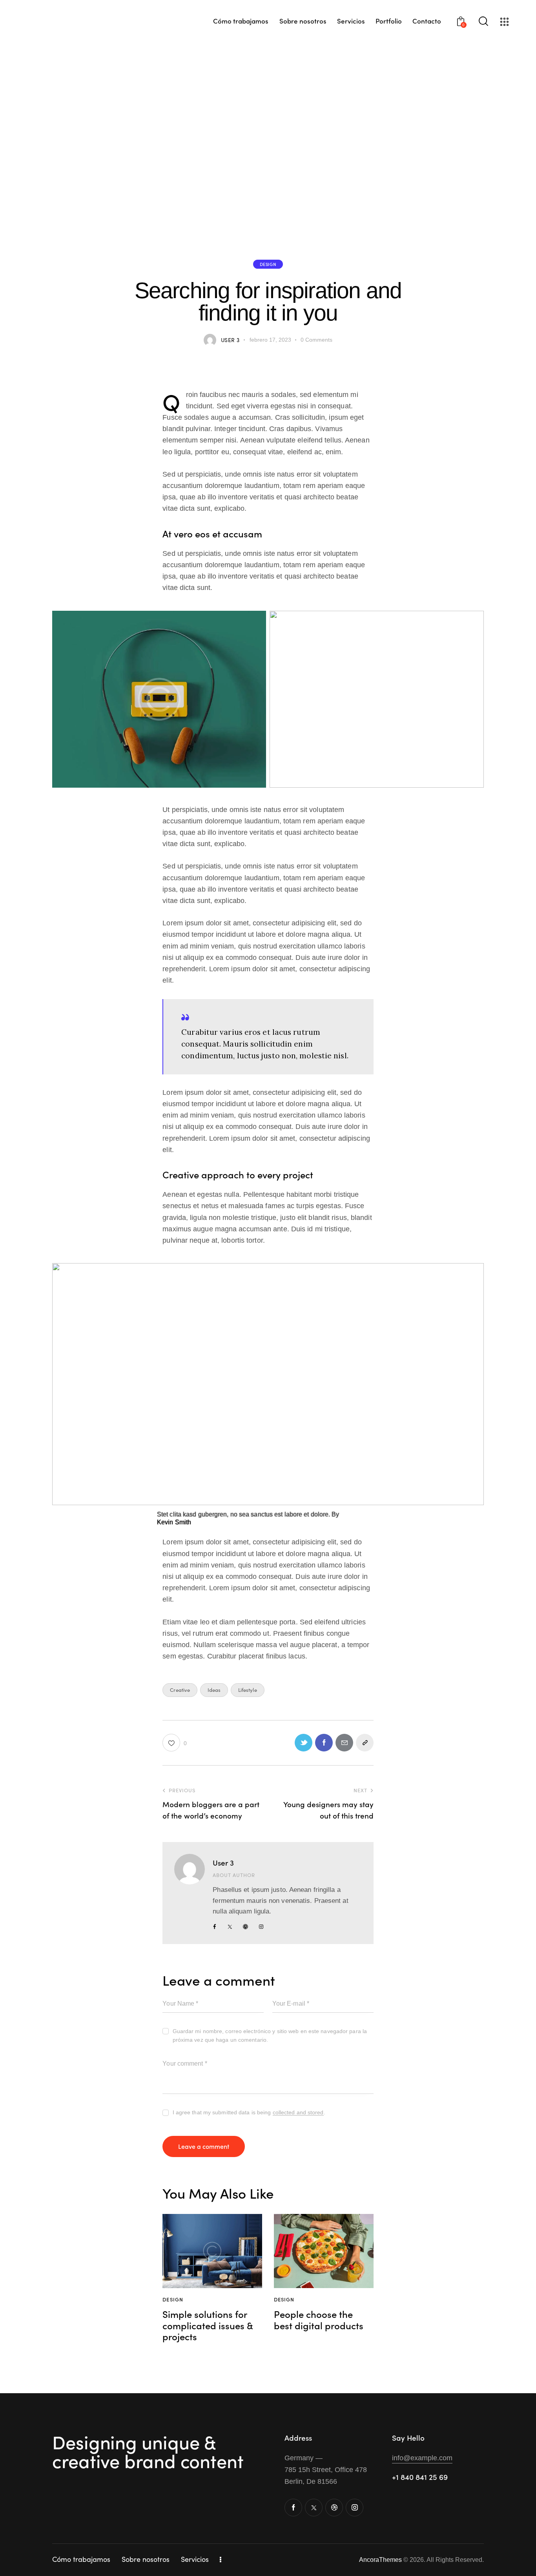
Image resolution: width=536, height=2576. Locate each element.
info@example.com (422, 2458)
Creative (180, 1690)
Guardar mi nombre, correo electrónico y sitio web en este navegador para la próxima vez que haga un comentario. (270, 2035)
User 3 (223, 1862)
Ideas (214, 1690)
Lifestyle (248, 1690)
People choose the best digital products (319, 2320)
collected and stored (298, 2113)
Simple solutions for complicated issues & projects (208, 2325)
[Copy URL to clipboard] (365, 1743)
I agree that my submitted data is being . (249, 2112)
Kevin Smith (174, 1522)
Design (268, 264)
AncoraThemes (380, 2560)
